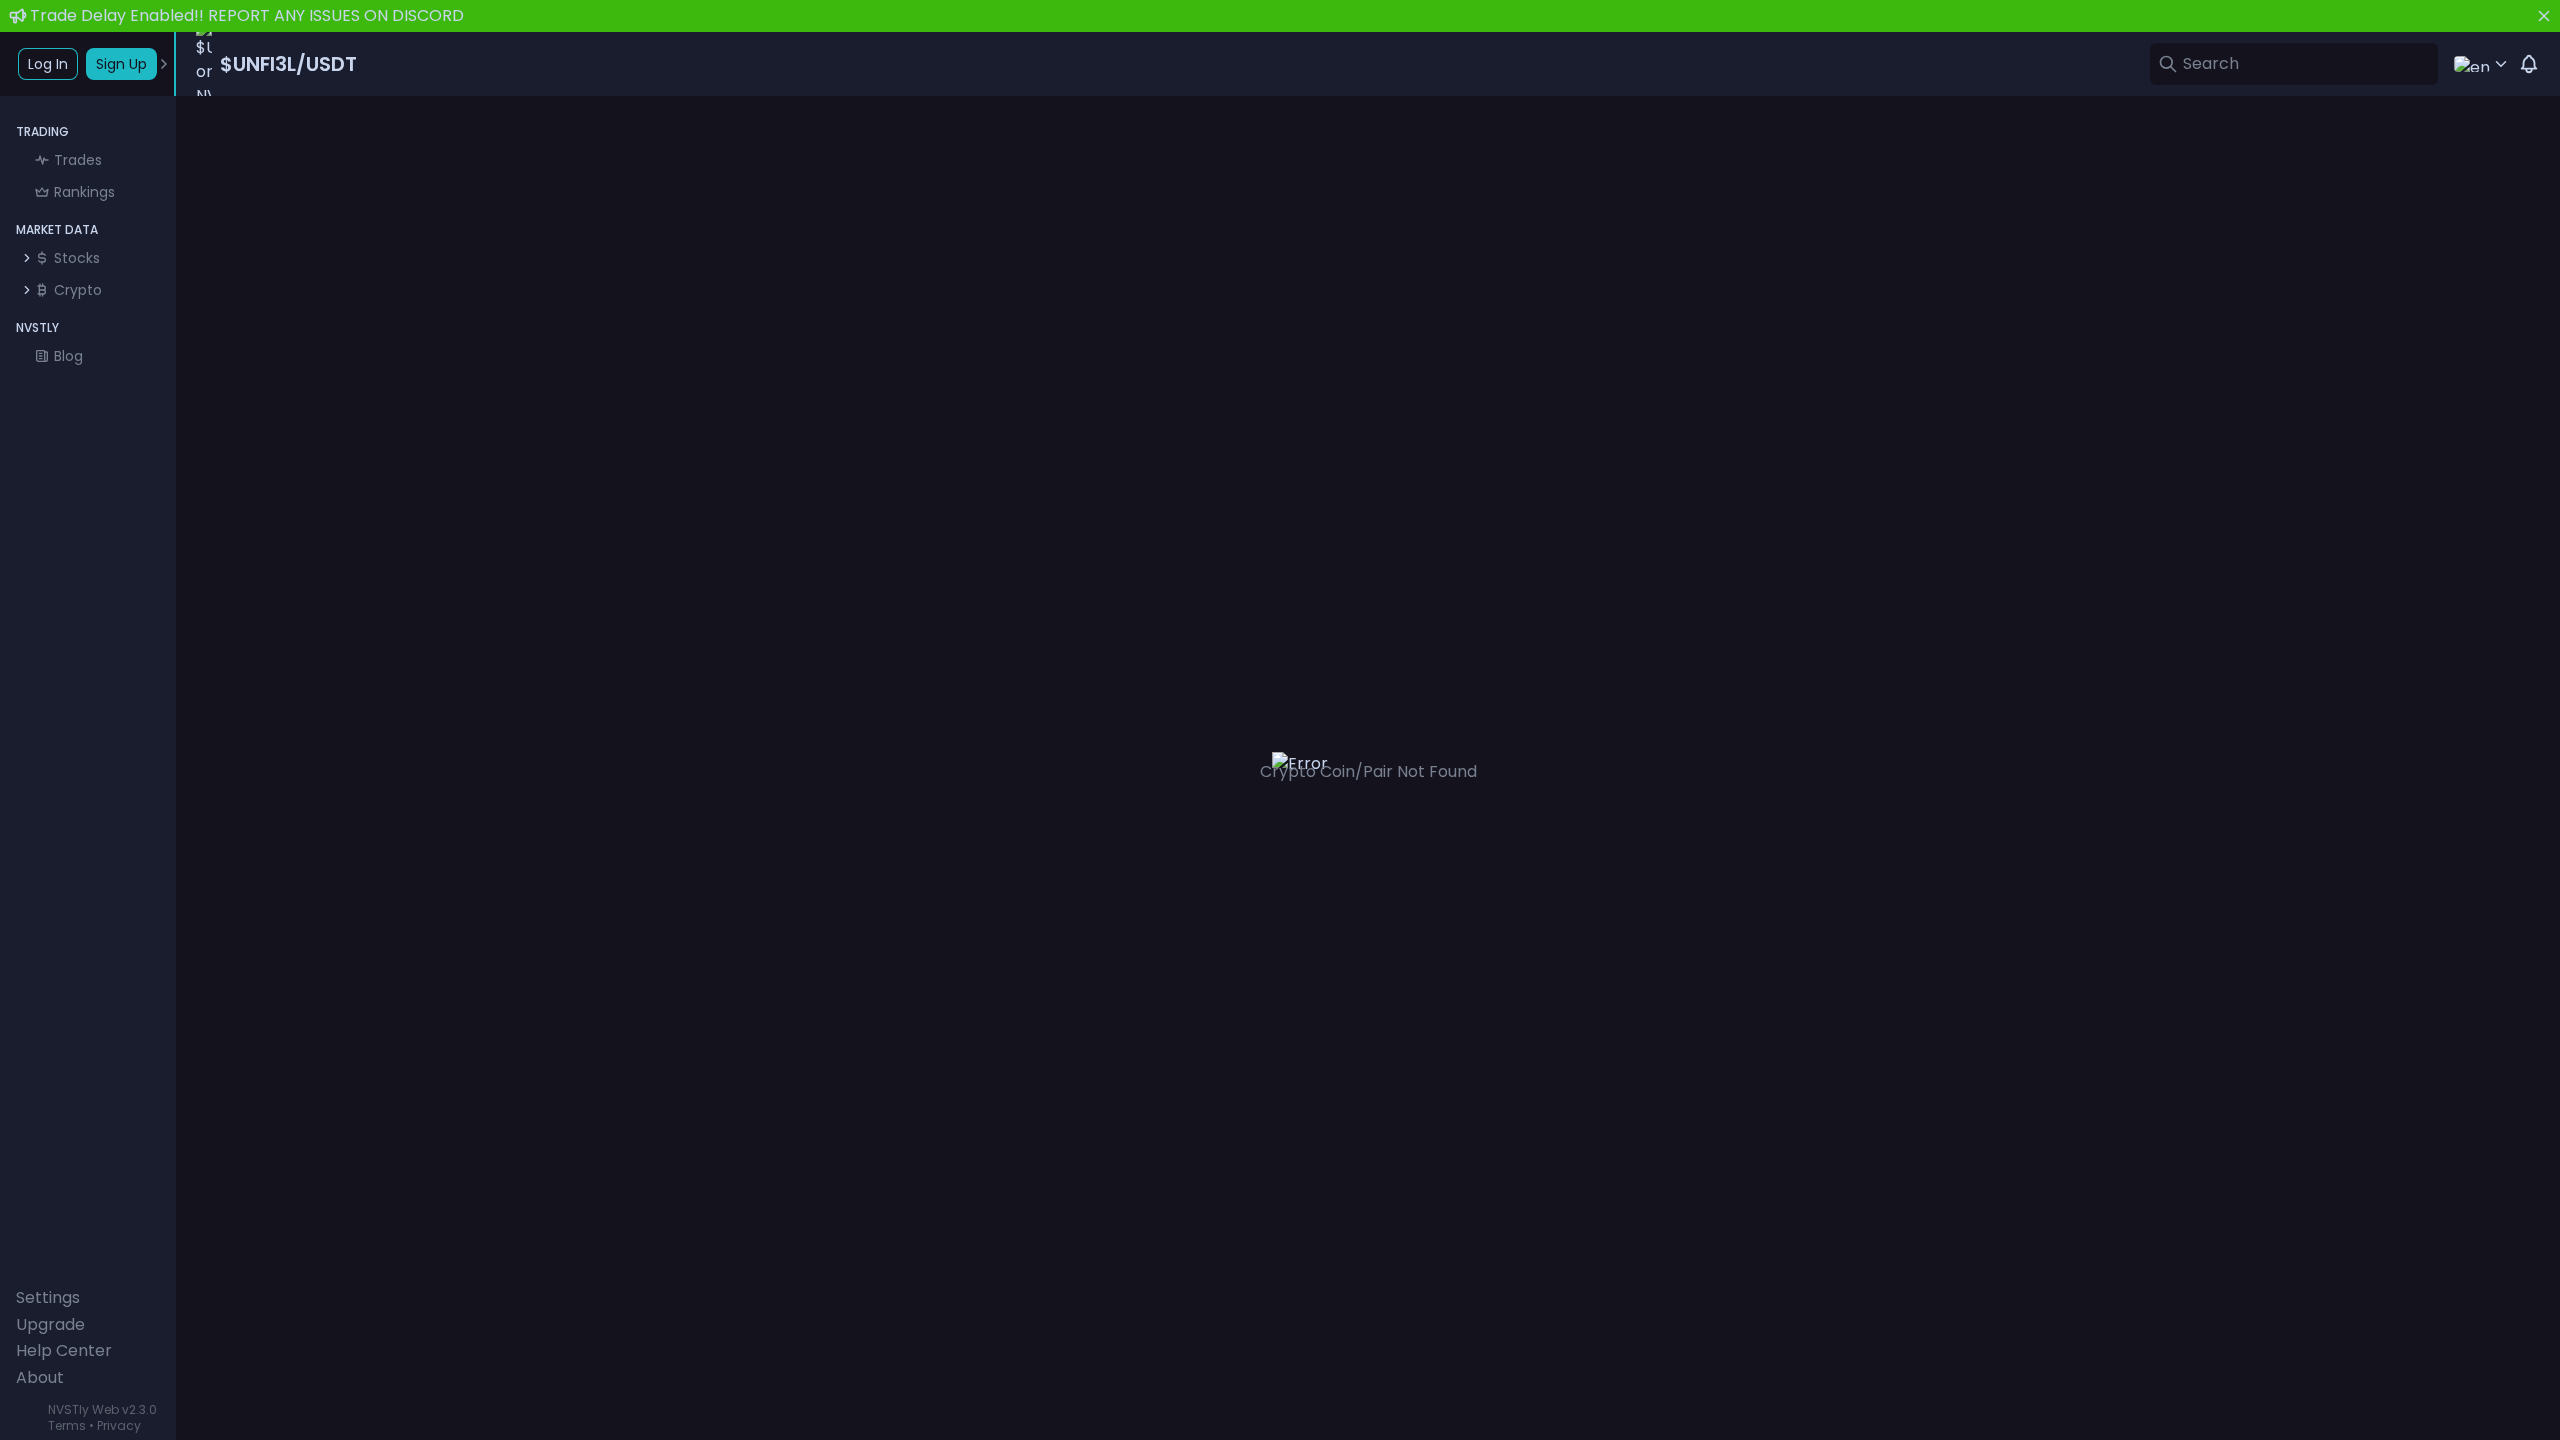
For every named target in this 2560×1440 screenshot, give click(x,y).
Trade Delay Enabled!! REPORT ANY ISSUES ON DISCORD (247, 15)
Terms (67, 1425)
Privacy (119, 1425)
